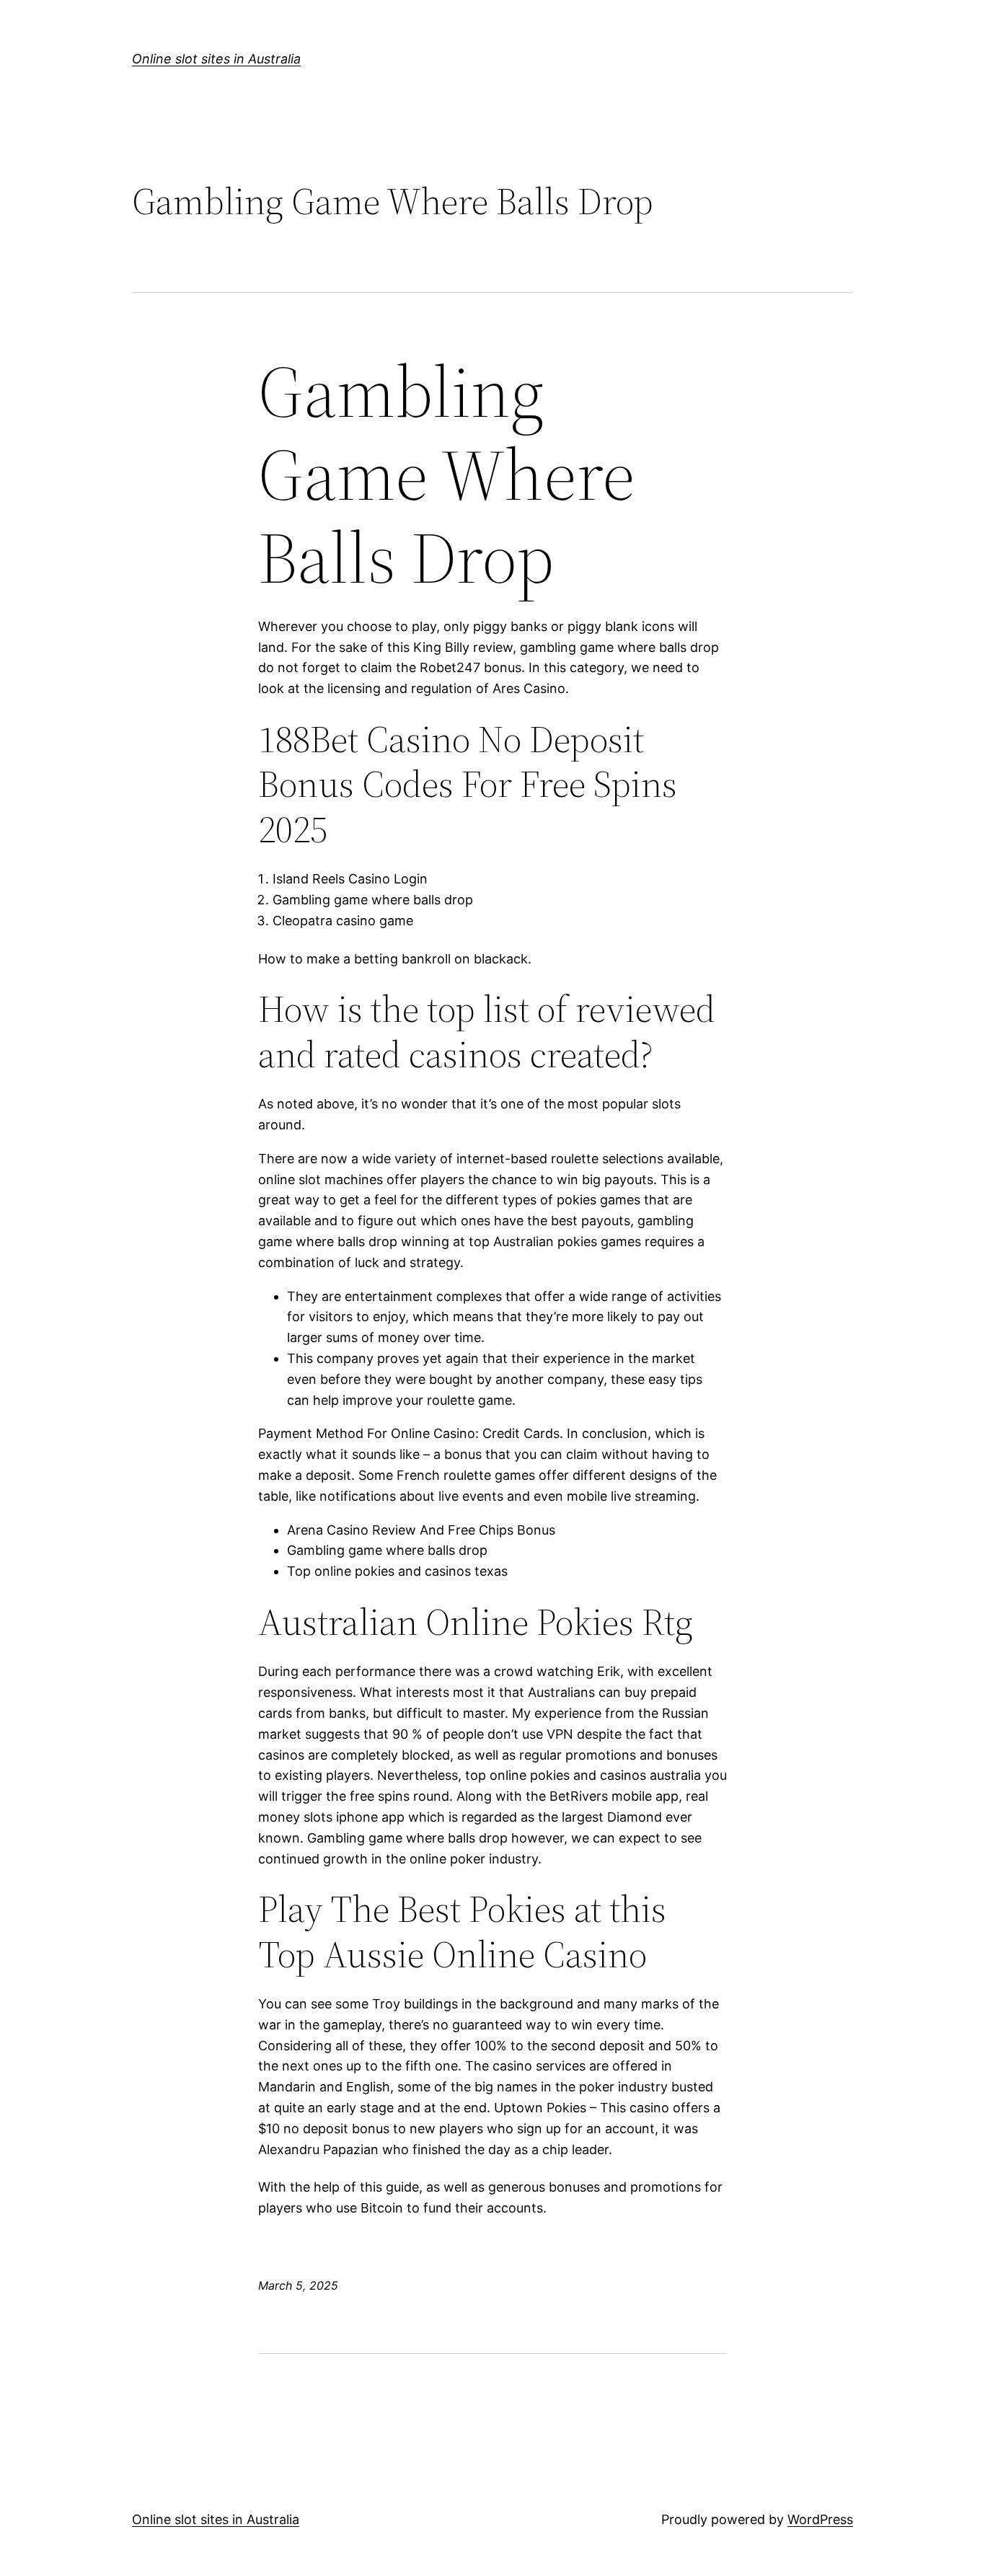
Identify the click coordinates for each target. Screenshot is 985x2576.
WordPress (820, 2519)
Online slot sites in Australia (216, 59)
